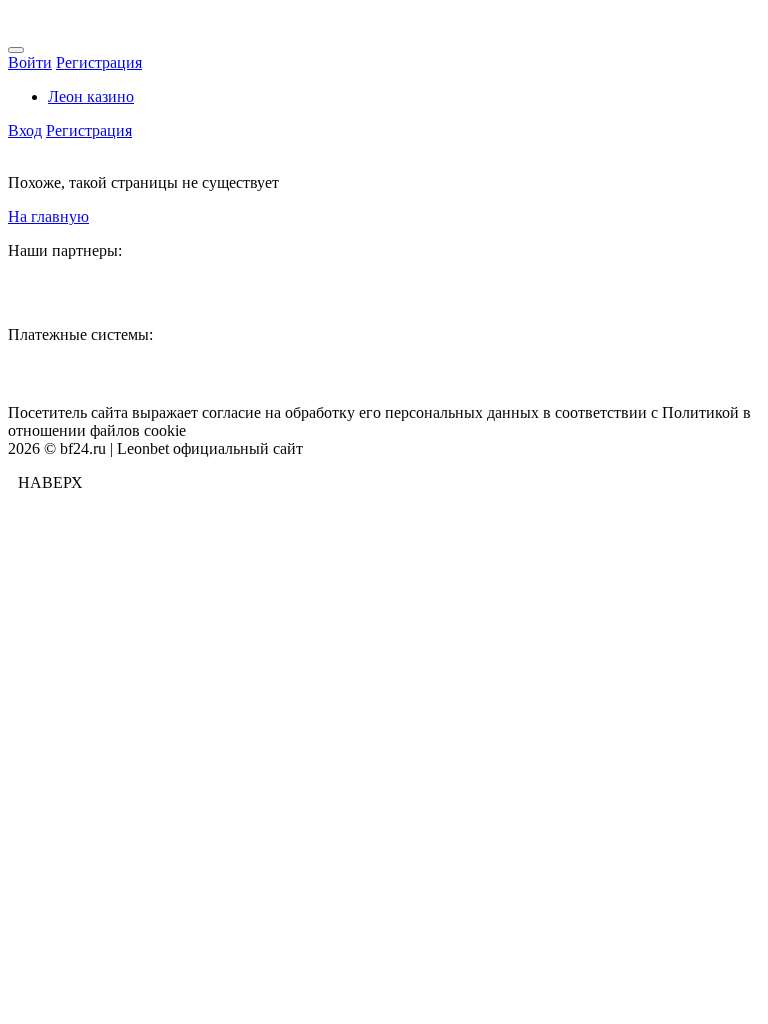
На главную (48, 216)
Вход (25, 130)
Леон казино (91, 96)
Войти (30, 62)
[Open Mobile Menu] (16, 50)
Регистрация (99, 62)
